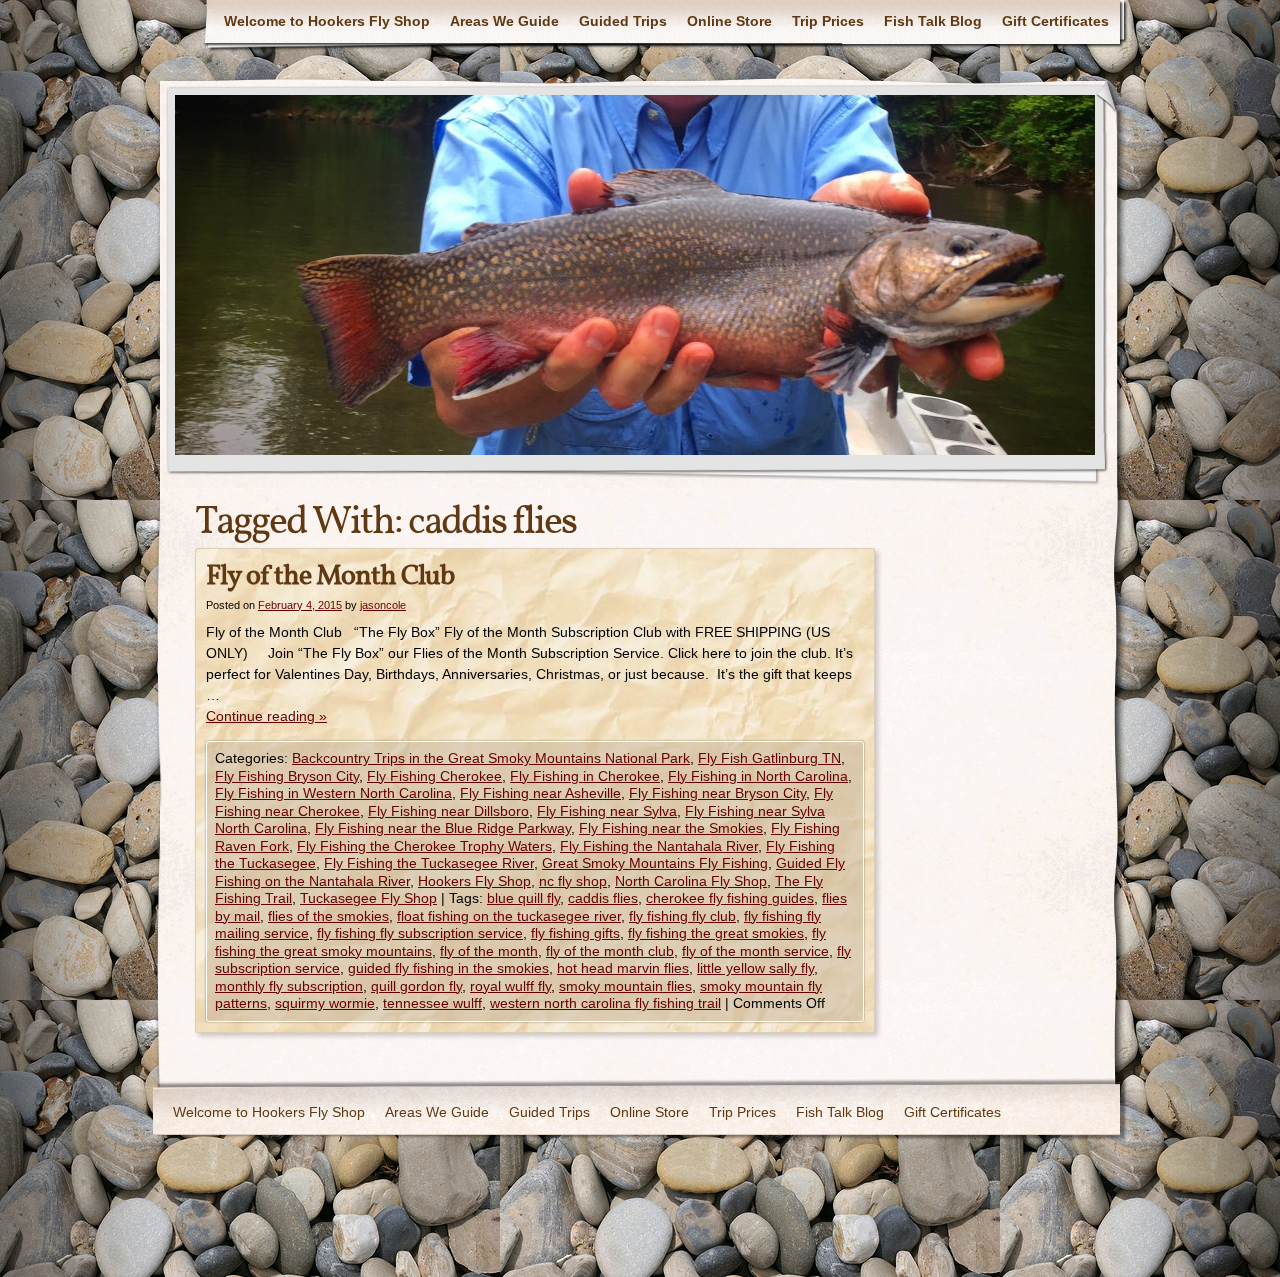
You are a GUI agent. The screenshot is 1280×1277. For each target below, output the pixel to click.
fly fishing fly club (682, 916)
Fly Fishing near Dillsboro (448, 811)
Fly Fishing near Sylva (607, 811)
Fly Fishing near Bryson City (717, 793)
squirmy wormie (325, 1003)
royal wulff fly (510, 986)
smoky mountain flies (625, 986)
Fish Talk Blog (933, 21)
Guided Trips (623, 21)
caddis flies (603, 898)
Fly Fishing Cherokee (434, 776)
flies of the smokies (328, 916)
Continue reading (266, 716)
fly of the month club (610, 951)
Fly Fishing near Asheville (540, 793)
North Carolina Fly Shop (691, 881)
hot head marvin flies (623, 968)
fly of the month (489, 951)
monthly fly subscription (289, 986)
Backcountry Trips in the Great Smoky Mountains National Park (491, 758)
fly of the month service (755, 951)
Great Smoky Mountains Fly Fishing (655, 863)
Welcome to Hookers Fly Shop (327, 21)
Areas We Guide (504, 21)
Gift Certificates (1055, 21)
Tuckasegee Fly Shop (368, 898)
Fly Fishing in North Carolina (758, 776)
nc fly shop (573, 881)
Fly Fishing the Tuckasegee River (429, 863)
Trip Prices (828, 21)
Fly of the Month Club (330, 576)
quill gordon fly (416, 986)
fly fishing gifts (575, 933)
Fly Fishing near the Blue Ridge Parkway (443, 828)
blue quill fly (523, 898)
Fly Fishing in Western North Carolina (333, 793)
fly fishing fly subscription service (420, 933)
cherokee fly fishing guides (730, 898)
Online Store (729, 21)
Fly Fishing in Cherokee (585, 776)
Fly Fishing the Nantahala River (659, 846)
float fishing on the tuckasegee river (509, 916)
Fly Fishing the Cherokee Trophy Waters (424, 846)
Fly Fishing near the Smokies (671, 828)
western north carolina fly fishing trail (605, 1003)
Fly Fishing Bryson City (287, 776)
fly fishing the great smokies (716, 933)
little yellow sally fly (755, 968)
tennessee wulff (432, 1003)
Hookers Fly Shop (474, 881)
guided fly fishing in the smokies (448, 968)
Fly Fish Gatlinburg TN (769, 758)
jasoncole (383, 605)
